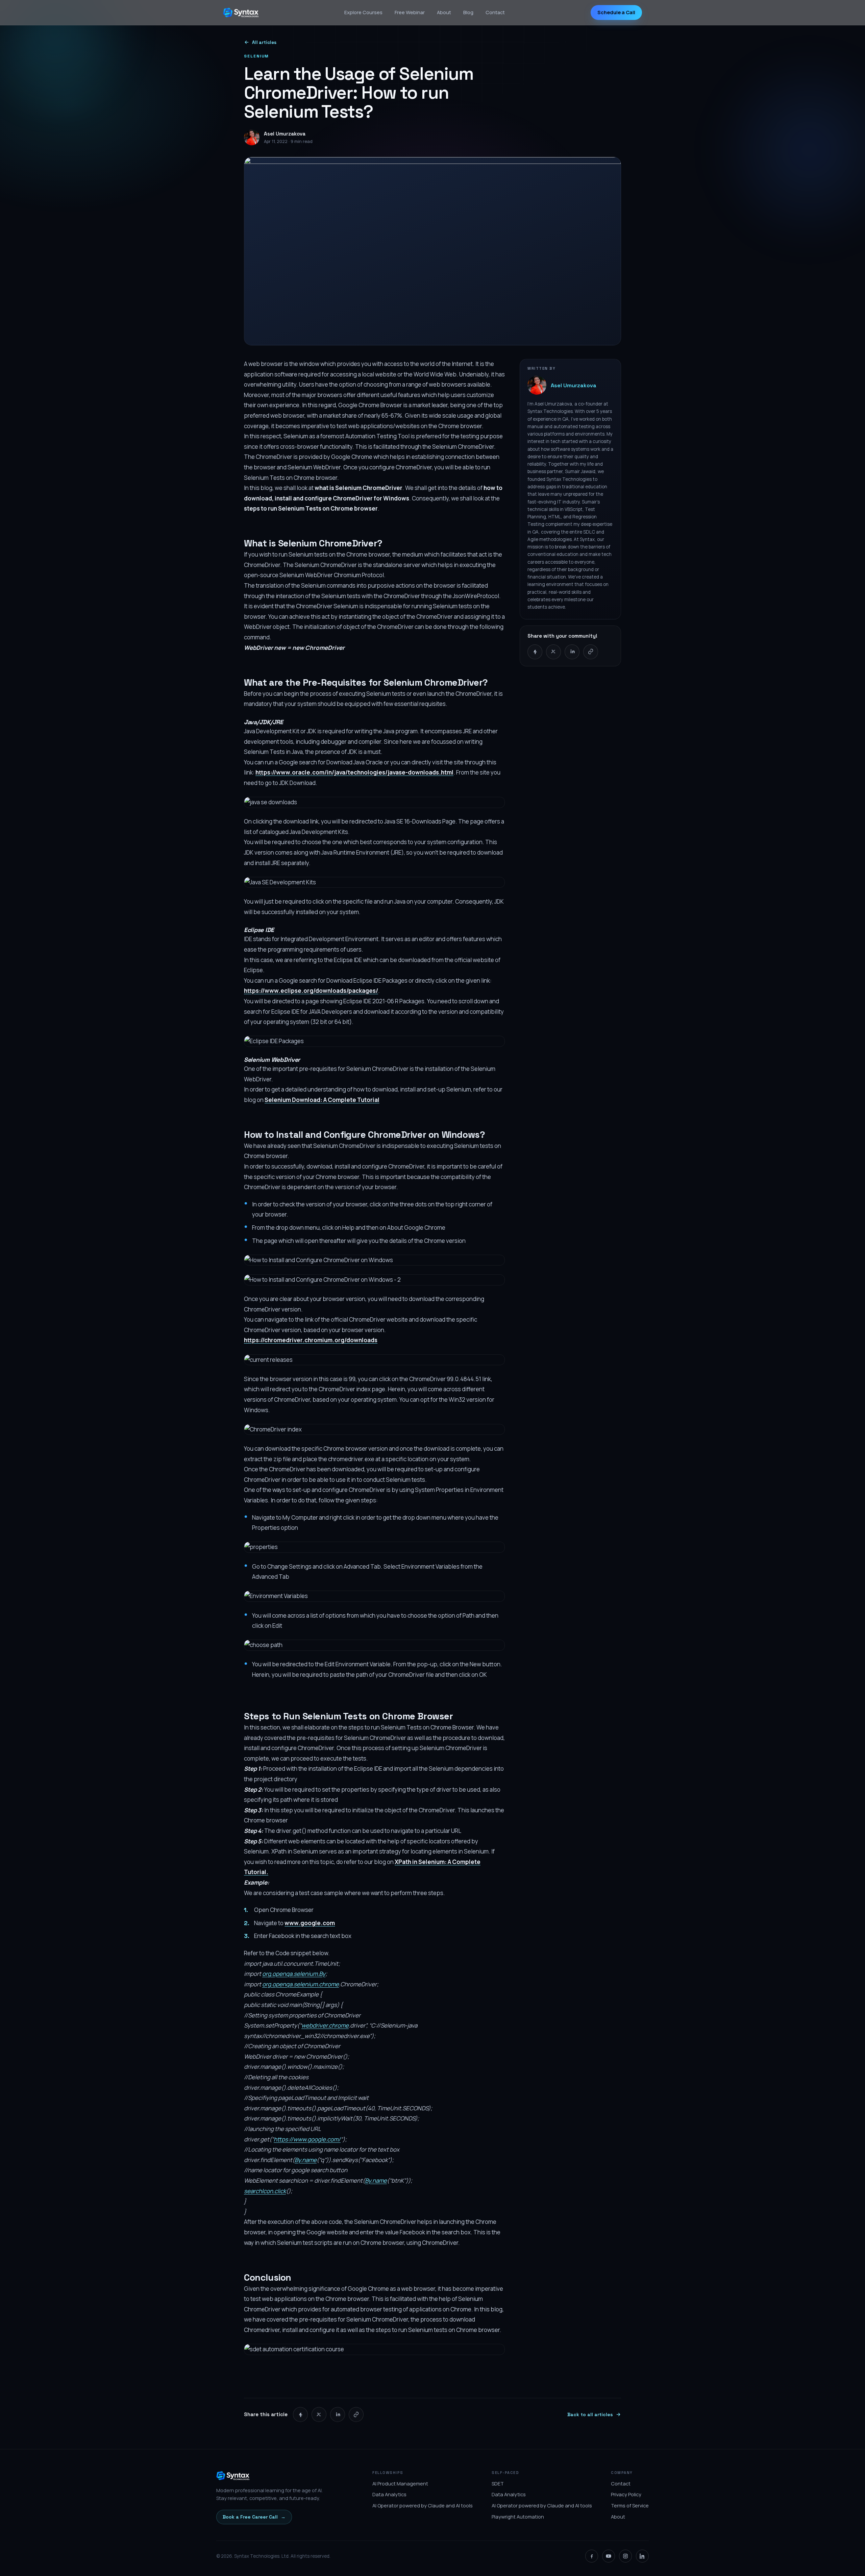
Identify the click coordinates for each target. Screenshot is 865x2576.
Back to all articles (590, 2414)
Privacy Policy (626, 2494)
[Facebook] (592, 2556)
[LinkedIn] (642, 2556)
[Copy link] (591, 652)
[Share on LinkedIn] (572, 652)
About (444, 12)
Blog (468, 12)
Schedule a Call (616, 12)
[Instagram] (625, 2556)
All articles (264, 42)
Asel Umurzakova (574, 385)
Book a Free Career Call (254, 2517)
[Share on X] (553, 652)
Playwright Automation (518, 2517)
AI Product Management (400, 2484)
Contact (495, 12)
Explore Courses (363, 12)
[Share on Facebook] (535, 652)
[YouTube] (609, 2556)
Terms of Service (630, 2506)
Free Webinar (410, 12)
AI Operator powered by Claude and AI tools (423, 2506)
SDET (498, 2484)
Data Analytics (389, 2494)
